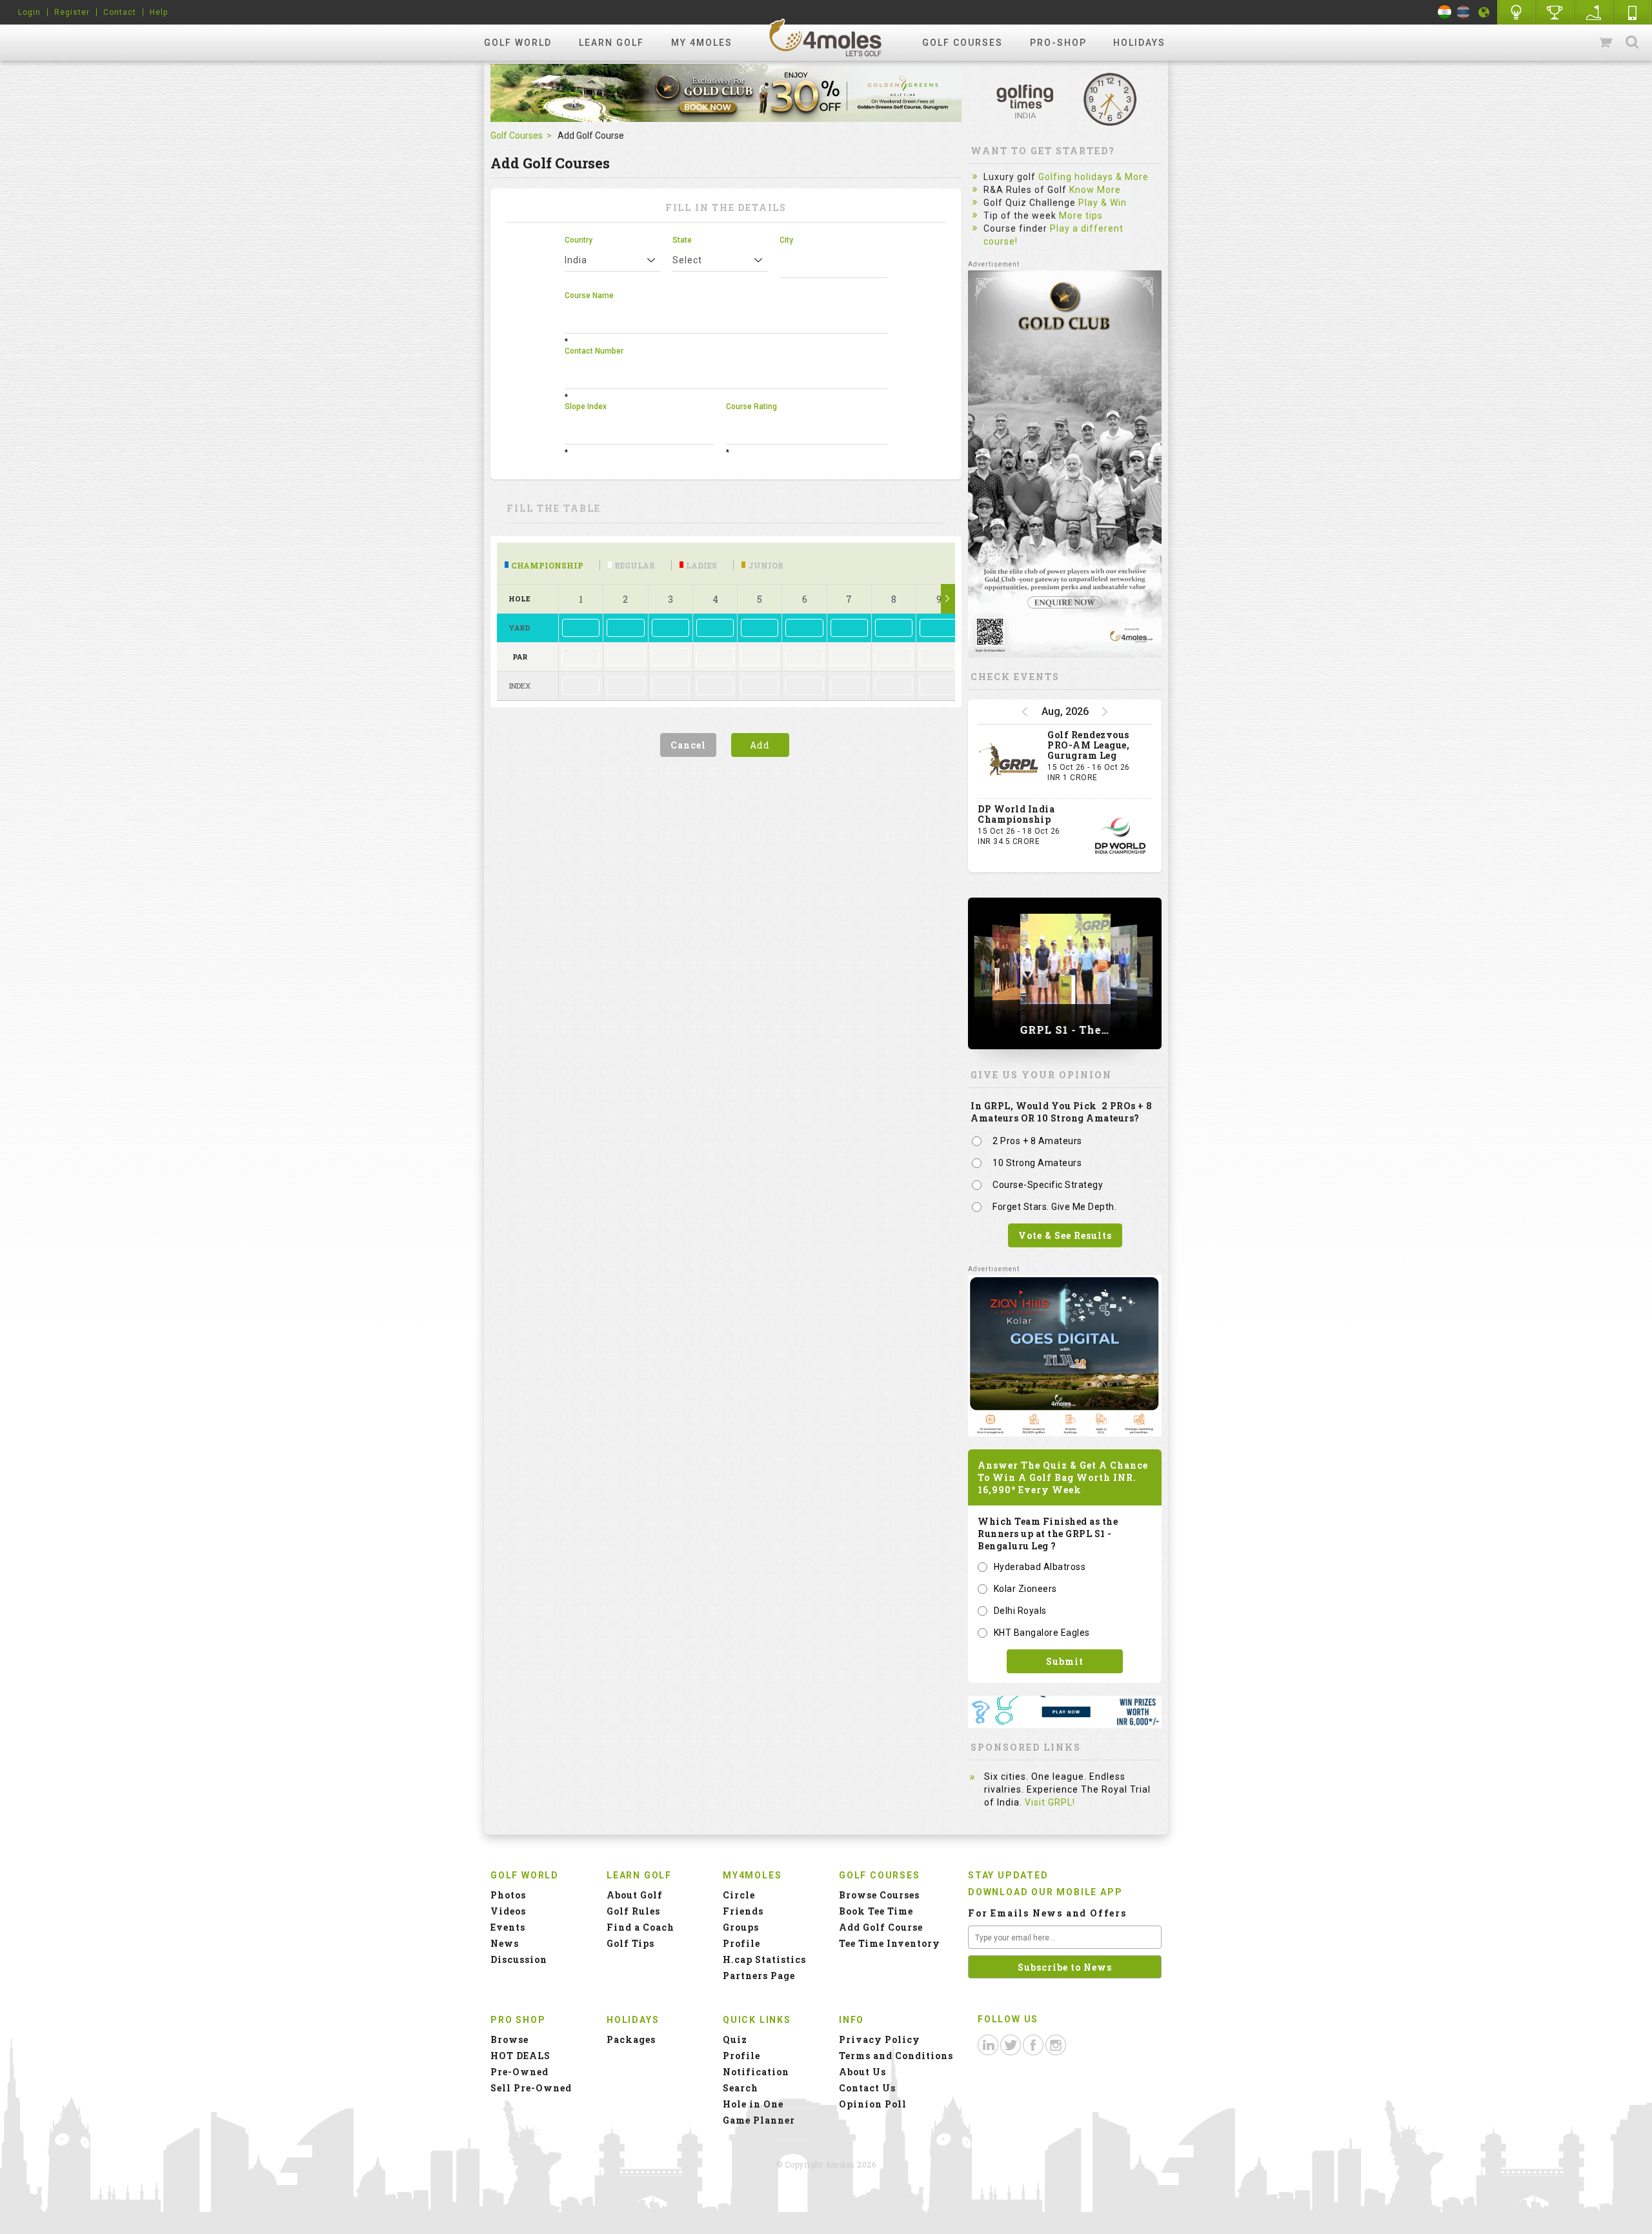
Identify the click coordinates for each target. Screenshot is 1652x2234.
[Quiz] (1516, 12)
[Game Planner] (1594, 12)
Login (29, 12)
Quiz (735, 2039)
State (682, 240)
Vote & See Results (1065, 1235)
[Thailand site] (1463, 12)
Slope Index (586, 407)
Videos (508, 1911)
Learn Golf (611, 43)
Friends (743, 1911)
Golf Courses (962, 43)
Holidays (1139, 43)
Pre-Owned (519, 2072)
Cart (1607, 43)
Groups (741, 1927)
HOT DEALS (520, 2056)
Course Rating (751, 407)
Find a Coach (640, 1927)
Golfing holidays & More (1093, 177)
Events (508, 1927)
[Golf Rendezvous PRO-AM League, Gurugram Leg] (1009, 761)
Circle (739, 1895)
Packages (631, 2039)
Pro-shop (1058, 43)
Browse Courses (879, 1895)
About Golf (635, 1895)
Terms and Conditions (896, 2056)
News (505, 1943)
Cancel (688, 745)
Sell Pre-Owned (531, 2088)
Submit (1065, 1661)
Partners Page (759, 1976)
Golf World (518, 43)
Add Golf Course (881, 1927)
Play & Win (1103, 203)
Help (159, 12)
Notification (756, 2072)
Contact (120, 12)
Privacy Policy (880, 2039)
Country (579, 240)
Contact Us (867, 2088)
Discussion (519, 1959)
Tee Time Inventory (890, 1943)
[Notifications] (1484, 12)
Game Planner (759, 2120)
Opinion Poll (873, 2104)
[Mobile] (1633, 12)
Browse (509, 2039)
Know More (1095, 190)
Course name (589, 296)
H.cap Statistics (764, 1959)
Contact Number (594, 351)
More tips (1081, 216)
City (786, 240)
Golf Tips (630, 1943)
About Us (862, 2072)
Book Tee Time (876, 1911)
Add (760, 745)
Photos (508, 1895)
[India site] (1445, 12)
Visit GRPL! (1050, 1802)
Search (1632, 43)
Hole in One (1555, 12)
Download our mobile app (1045, 1892)
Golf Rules (633, 1911)
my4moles (826, 37)
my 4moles (702, 43)
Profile (741, 1943)
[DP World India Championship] (1120, 836)
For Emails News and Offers (1047, 1913)
